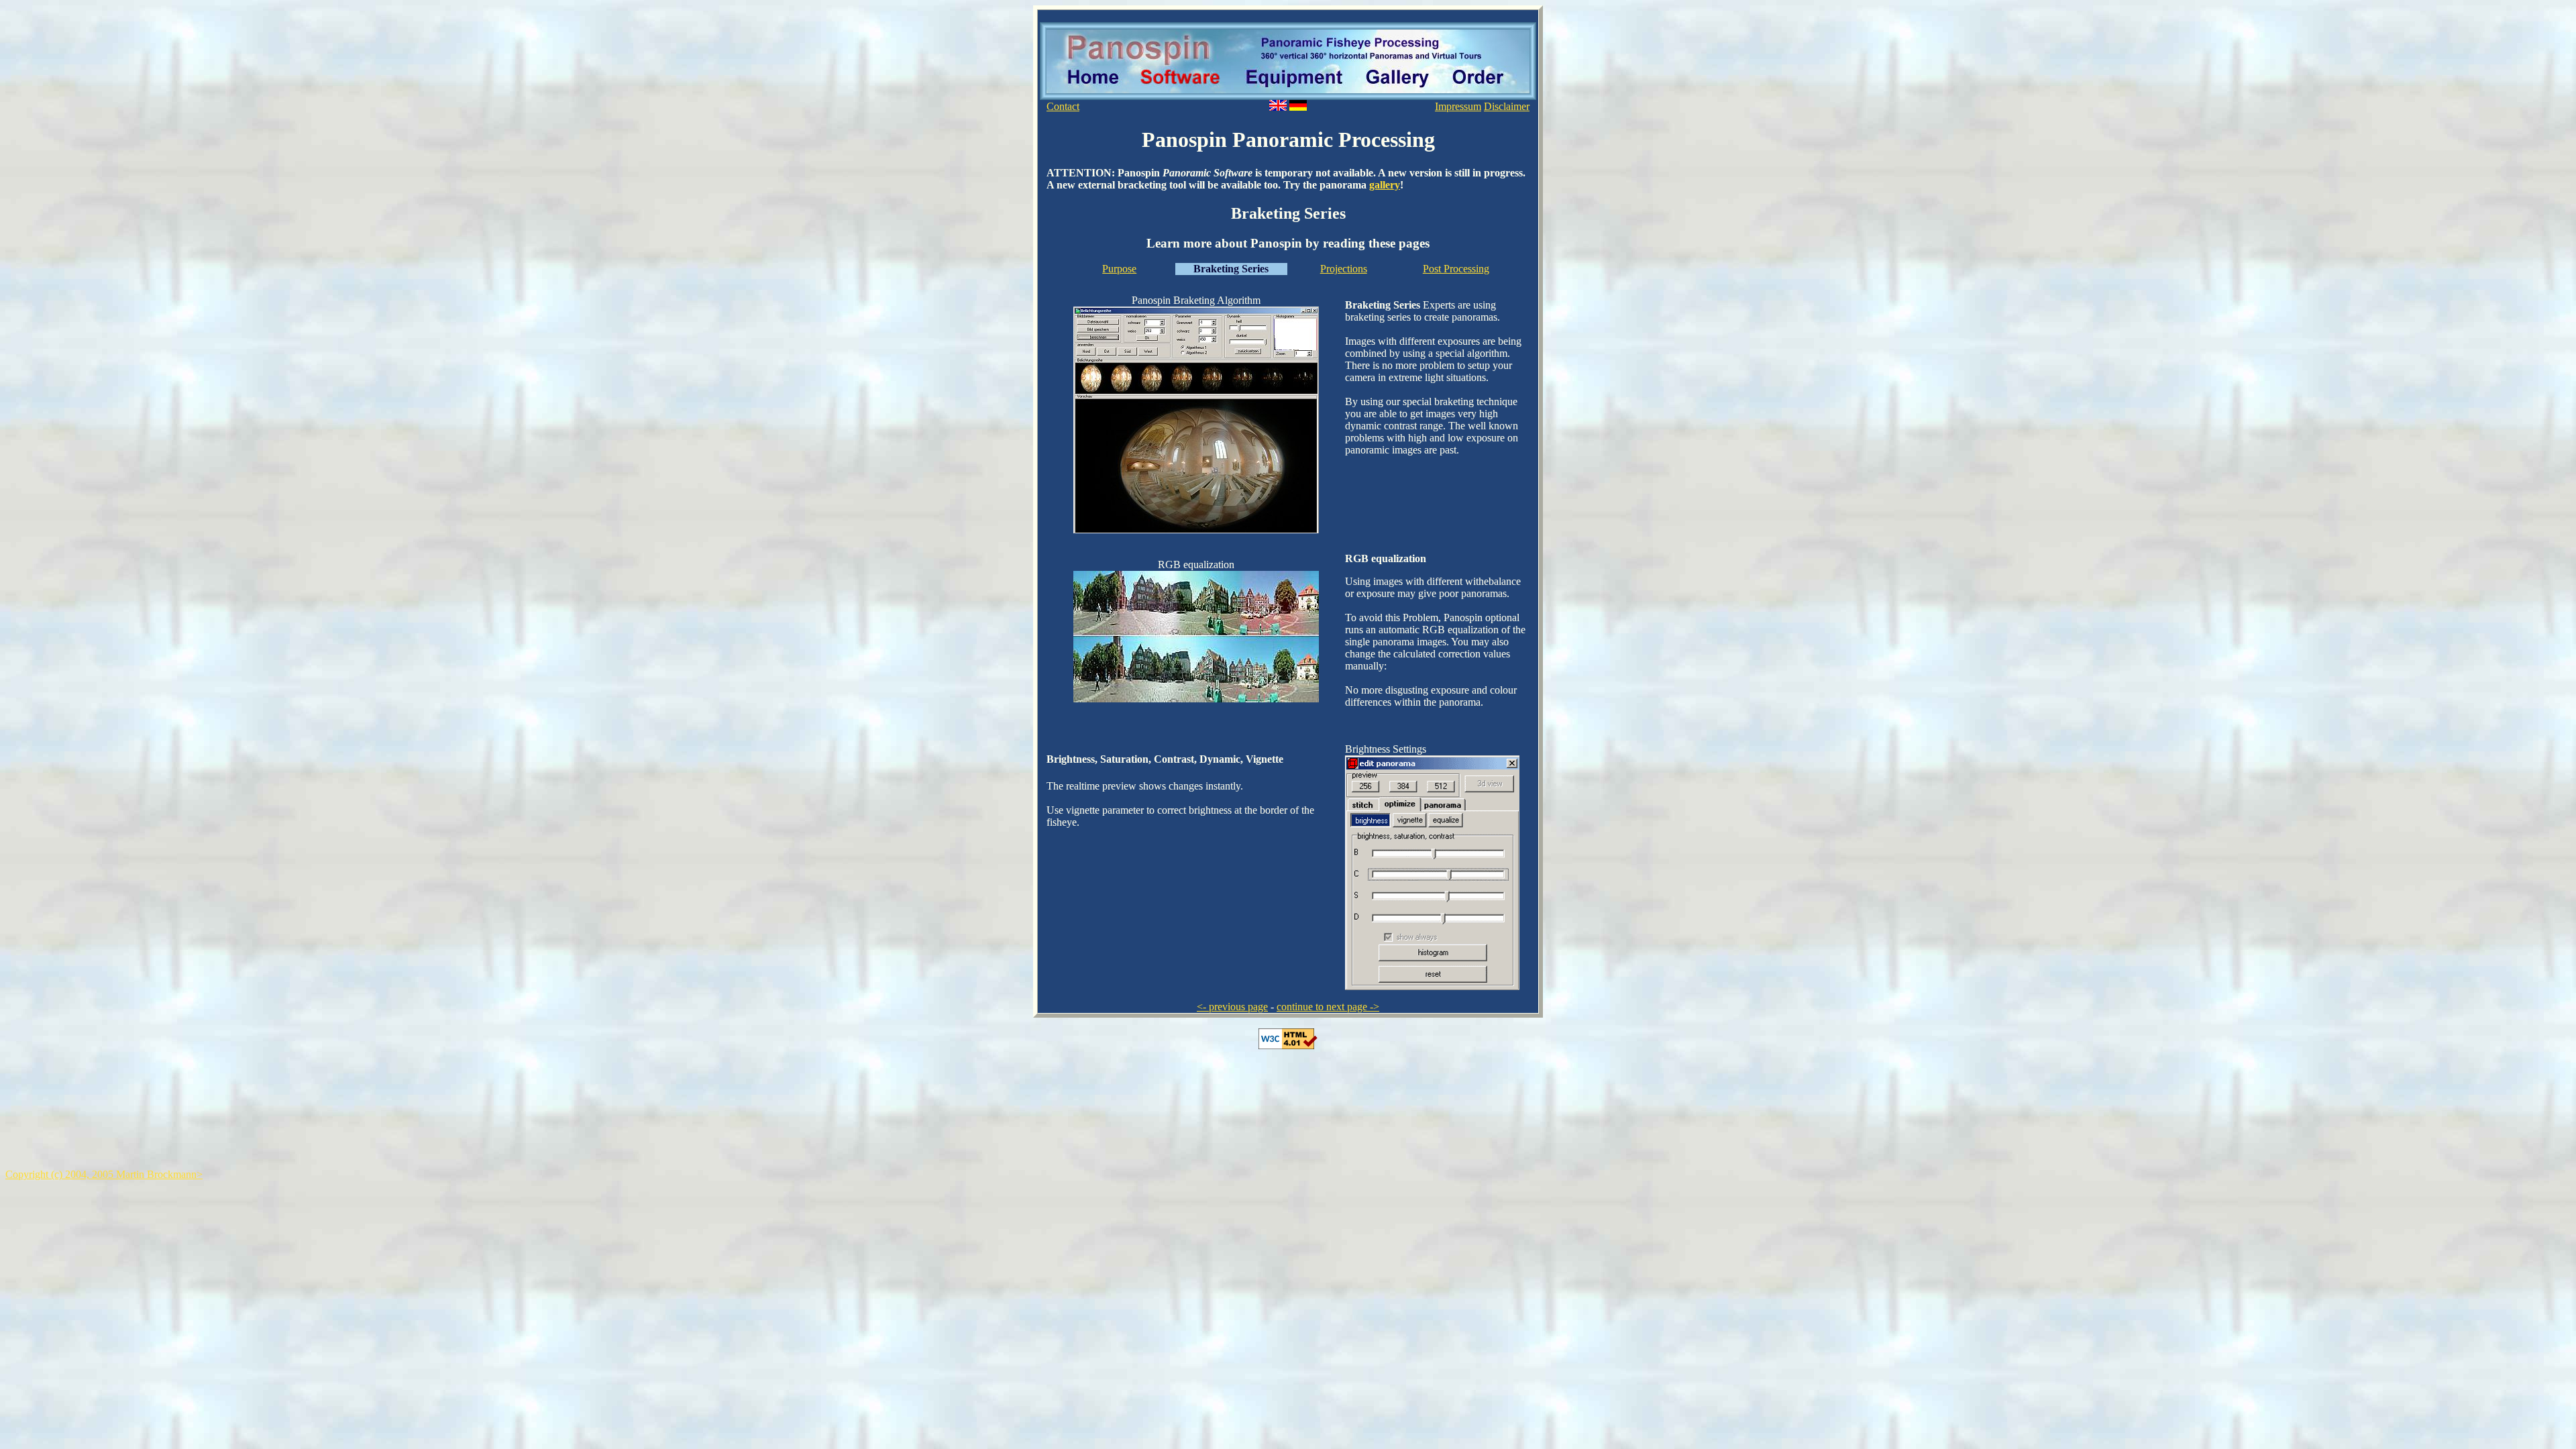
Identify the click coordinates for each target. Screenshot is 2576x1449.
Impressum (1458, 106)
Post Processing (1456, 269)
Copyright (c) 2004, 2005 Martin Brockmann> (104, 1174)
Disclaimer (1507, 106)
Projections (1344, 269)
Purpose (1119, 269)
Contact (1063, 106)
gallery (1385, 185)
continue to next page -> (1328, 1007)
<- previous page (1232, 1007)
